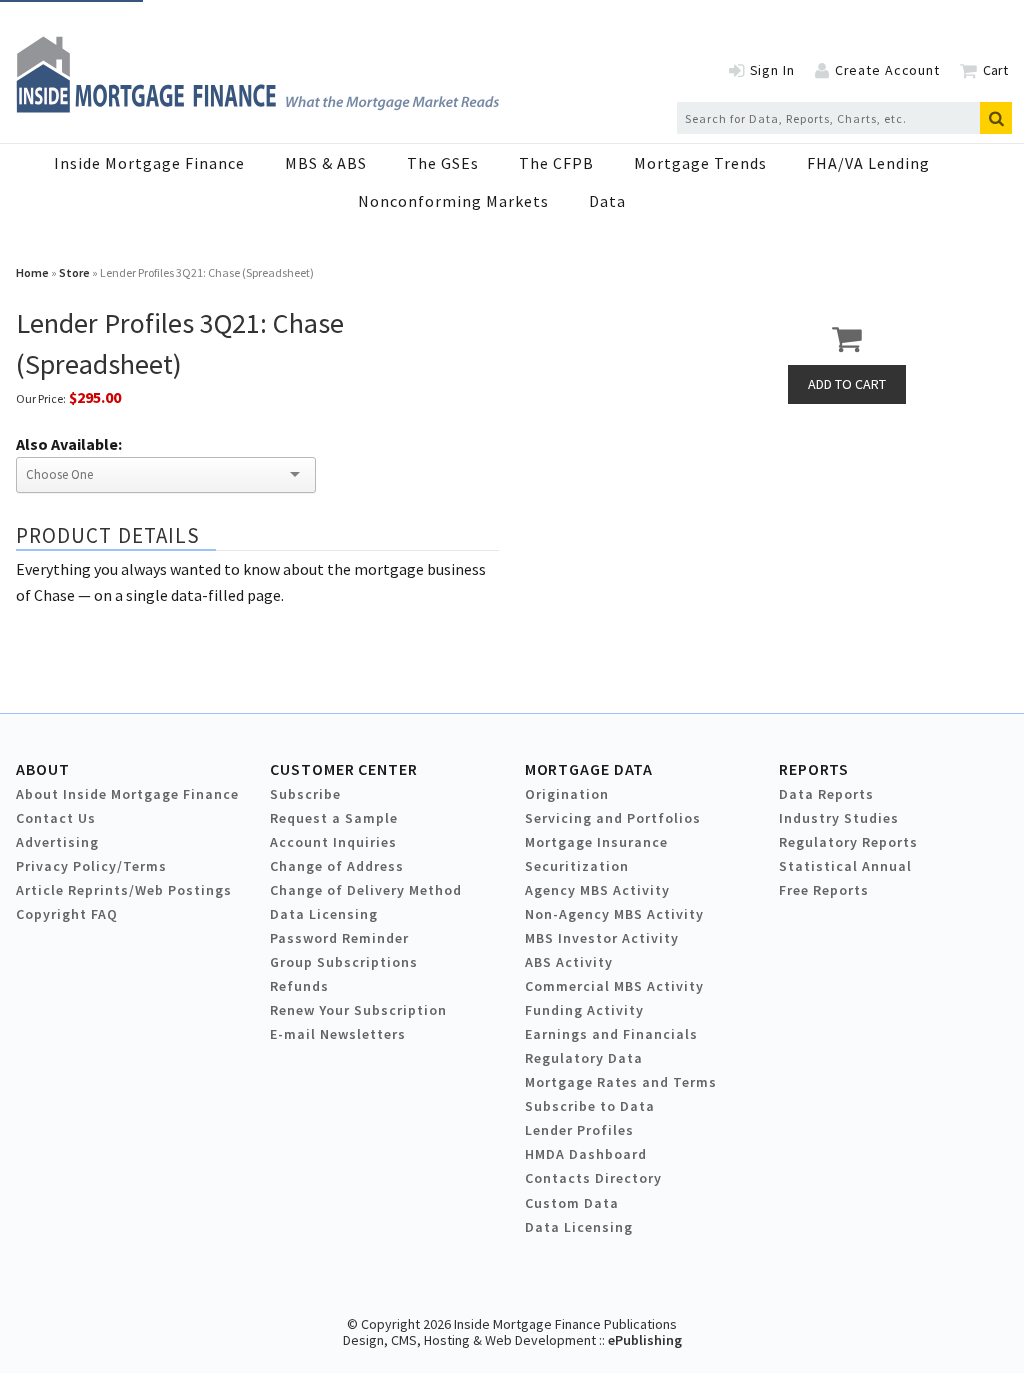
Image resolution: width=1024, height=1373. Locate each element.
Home (32, 272)
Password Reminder (339, 938)
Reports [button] (814, 769)
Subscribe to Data (590, 1106)
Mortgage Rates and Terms (621, 1082)
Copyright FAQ (67, 914)
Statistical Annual (845, 866)
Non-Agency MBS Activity (614, 914)
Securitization (577, 866)
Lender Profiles (579, 1130)
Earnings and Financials (611, 1034)
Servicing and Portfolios (613, 818)
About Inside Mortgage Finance (127, 794)
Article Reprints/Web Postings (124, 890)
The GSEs (443, 163)
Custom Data (572, 1203)
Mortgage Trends (700, 163)
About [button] (42, 769)
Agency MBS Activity (597, 890)
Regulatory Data (584, 1058)
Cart (995, 70)
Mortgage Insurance (596, 842)
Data (607, 201)
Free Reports (824, 890)
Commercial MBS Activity (614, 986)
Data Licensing (324, 914)
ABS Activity (569, 962)
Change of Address (337, 866)
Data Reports (826, 794)
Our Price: (41, 398)
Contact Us (56, 818)
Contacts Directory (593, 1178)
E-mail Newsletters (338, 1034)
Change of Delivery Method (366, 890)
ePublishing (645, 1340)
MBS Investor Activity (602, 938)
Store (74, 272)
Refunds (299, 986)
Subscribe (305, 794)
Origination (567, 794)
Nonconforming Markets (453, 201)
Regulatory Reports (848, 842)
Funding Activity (584, 1010)
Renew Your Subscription (358, 1010)
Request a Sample (334, 818)
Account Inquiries (333, 842)
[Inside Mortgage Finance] (257, 107)
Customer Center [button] (343, 769)
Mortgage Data (589, 769)
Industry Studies (839, 818)
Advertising (57, 842)
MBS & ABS (326, 163)
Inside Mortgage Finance (149, 163)
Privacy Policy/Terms (91, 866)
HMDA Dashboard (586, 1154)
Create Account (887, 70)
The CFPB (556, 163)
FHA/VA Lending (868, 163)
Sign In (772, 70)
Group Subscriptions (344, 962)
